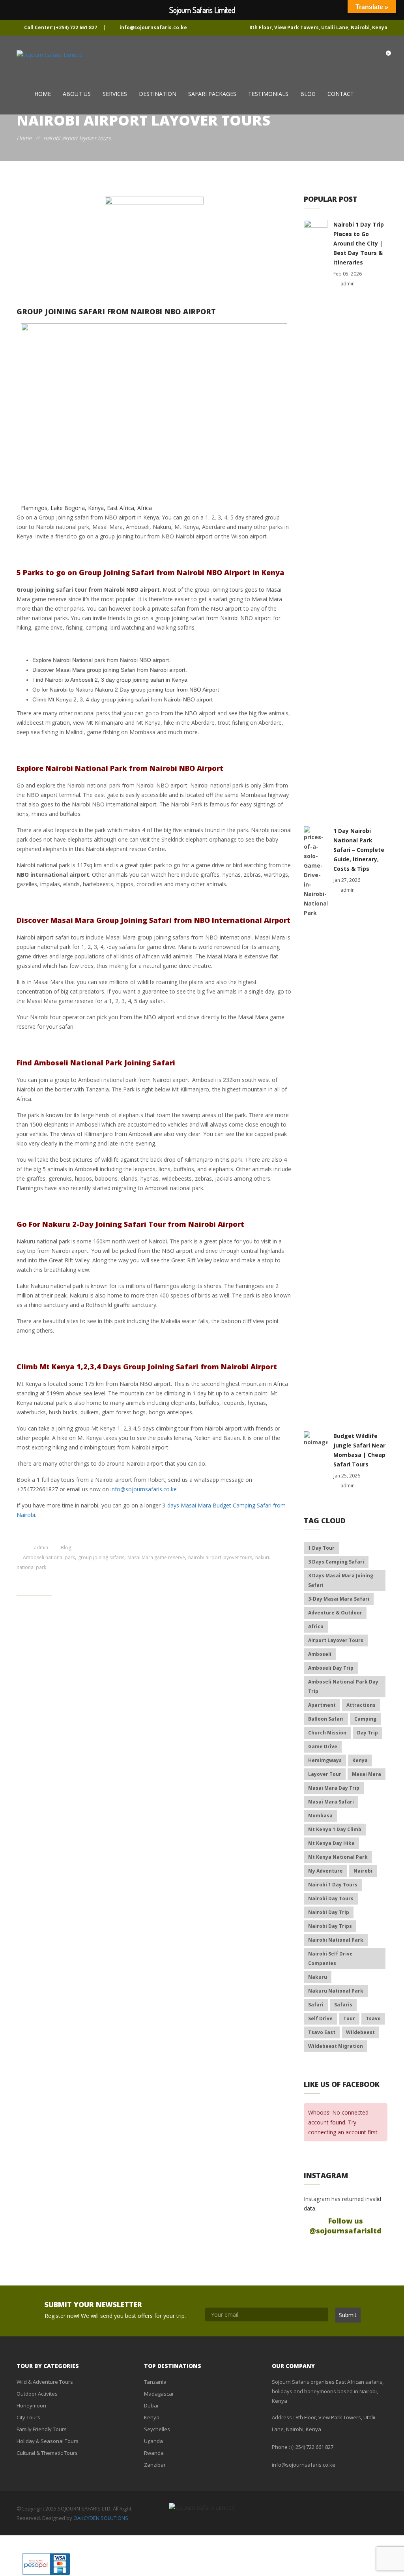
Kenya (152, 2417)
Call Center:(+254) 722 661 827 (61, 27)
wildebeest (360, 2032)
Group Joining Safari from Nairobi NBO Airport (116, 311)
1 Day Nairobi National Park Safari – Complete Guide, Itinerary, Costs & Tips (359, 850)
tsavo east (322, 2032)
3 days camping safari (336, 1562)
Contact (341, 94)
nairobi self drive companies (330, 1958)
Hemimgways (325, 1760)
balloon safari (326, 1719)
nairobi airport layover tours (220, 1557)
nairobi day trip (329, 1912)
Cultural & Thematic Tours (47, 2453)
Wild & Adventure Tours (45, 2382)
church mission (327, 1733)
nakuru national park (336, 1991)
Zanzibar (155, 2465)
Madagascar (159, 2394)
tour (349, 2018)
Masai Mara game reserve (156, 1557)
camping (365, 1719)
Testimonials (268, 94)
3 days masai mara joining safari (341, 1580)
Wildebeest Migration (336, 2046)
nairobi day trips (330, 1926)
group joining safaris (101, 1557)
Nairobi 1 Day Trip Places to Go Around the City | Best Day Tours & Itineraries (359, 243)
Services (115, 94)
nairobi (363, 1871)
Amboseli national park (49, 1557)
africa (316, 1626)
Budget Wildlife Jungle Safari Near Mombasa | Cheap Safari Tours (359, 1450)
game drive (323, 1746)
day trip (368, 1733)
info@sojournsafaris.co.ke (153, 27)
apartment (322, 1705)
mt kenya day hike (331, 1843)
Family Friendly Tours (42, 2429)
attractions (361, 1705)
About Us (77, 94)
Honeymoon (31, 2405)
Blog (308, 94)
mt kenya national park (338, 1857)
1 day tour (321, 1548)
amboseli (320, 1654)
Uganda (153, 2441)
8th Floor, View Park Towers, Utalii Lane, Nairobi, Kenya (318, 27)
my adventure (325, 1871)
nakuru (318, 1977)
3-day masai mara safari (339, 1599)
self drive (320, 2018)
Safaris (343, 2005)
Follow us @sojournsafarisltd (345, 2226)
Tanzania (155, 2382)
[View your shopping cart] (381, 56)
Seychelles (157, 2429)
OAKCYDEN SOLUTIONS (101, 2518)
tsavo (373, 2018)
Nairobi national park (336, 1940)
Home (43, 94)
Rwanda (154, 2453)
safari (316, 2005)
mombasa (320, 1816)
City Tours (28, 2417)
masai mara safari (331, 1802)
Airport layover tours (336, 1640)
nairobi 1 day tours (333, 1885)
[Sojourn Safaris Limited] (50, 55)
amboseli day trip (331, 1668)
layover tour (325, 1774)
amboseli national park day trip (343, 1686)
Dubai (151, 2405)
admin (41, 1548)
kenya (360, 1760)
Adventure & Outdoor (335, 1613)
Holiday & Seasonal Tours (48, 2441)
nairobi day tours (331, 1898)
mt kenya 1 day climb (335, 1829)
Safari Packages (212, 94)
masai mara (367, 1774)
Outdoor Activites (37, 2394)
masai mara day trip (334, 1788)
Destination (158, 94)
